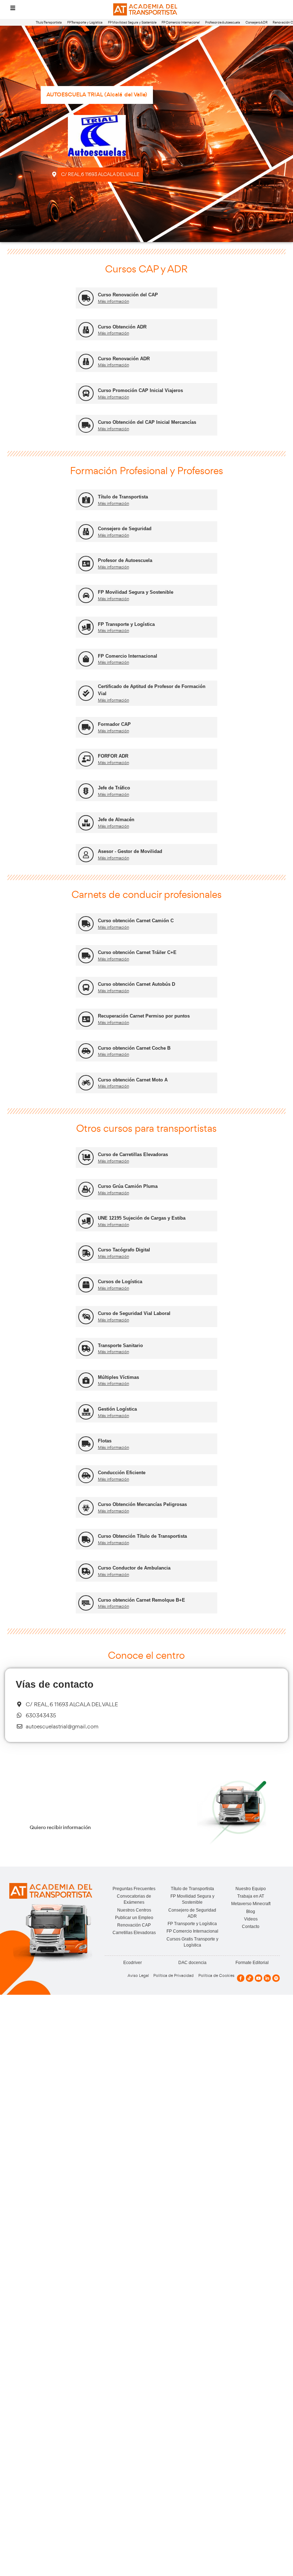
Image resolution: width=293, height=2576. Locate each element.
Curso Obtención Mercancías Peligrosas (142, 1504)
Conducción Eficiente (122, 1473)
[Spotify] (276, 1978)
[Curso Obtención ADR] (86, 330)
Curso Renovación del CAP (128, 295)
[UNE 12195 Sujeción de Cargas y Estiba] (86, 1221)
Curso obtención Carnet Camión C (136, 921)
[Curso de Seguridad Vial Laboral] (86, 1317)
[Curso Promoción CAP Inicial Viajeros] (86, 393)
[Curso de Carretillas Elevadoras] (86, 1157)
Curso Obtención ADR (122, 327)
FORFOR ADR (113, 756)
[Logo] (146, 9)
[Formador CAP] (86, 727)
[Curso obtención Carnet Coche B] (86, 1051)
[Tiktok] (250, 1978)
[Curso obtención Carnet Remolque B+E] (86, 1603)
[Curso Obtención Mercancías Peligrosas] (86, 1508)
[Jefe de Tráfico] (86, 791)
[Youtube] (259, 1978)
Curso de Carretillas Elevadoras (133, 1154)
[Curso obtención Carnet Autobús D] (86, 987)
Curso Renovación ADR (124, 359)
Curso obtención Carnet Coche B (134, 1048)
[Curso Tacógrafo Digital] (86, 1253)
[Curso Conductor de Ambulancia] (86, 1571)
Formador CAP (114, 724)
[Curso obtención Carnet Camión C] (86, 924)
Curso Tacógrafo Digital (124, 1250)
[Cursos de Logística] (86, 1285)
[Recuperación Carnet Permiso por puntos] (86, 1019)
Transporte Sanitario (120, 1345)
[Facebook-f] (241, 1978)
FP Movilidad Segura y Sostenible (132, 22)
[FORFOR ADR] (86, 759)
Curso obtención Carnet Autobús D (136, 984)
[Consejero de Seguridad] (86, 532)
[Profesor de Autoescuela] (86, 564)
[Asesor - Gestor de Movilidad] (86, 855)
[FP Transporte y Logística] (86, 627)
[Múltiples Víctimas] (86, 1380)
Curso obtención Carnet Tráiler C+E (137, 952)
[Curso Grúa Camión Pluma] (86, 1189)
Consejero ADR (257, 22)
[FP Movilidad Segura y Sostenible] (86, 595)
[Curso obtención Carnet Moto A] (86, 1083)
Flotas (105, 1441)
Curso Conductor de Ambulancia (134, 1568)
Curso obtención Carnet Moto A (133, 1080)
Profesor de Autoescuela (223, 22)
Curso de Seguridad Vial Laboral (134, 1313)
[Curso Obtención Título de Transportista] (86, 1539)
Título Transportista (49, 22)
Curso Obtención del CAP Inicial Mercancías (147, 422)
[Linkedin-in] (267, 1978)
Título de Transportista (123, 497)
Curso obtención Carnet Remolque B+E (141, 1600)
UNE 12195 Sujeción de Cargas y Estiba (142, 1218)
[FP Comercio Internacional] (86, 659)
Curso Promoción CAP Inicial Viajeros (140, 390)
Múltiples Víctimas (118, 1377)
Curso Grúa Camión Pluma (128, 1186)
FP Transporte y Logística (85, 22)
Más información (113, 301)
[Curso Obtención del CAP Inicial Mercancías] (86, 425)
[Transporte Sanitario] (86, 1348)
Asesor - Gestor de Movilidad (130, 851)
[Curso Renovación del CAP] (86, 298)
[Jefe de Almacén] (86, 823)
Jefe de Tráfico (114, 788)
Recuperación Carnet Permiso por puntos (144, 1016)
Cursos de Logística (120, 1282)
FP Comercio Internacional (181, 22)
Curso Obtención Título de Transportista (142, 1536)
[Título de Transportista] (86, 500)
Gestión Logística (117, 1409)
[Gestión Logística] (86, 1412)
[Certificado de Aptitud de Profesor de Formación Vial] (86, 693)
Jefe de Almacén (116, 820)
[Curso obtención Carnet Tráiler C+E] (86, 956)
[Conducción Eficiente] (86, 1476)
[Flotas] (86, 1444)
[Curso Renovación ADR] (86, 361)
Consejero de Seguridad (125, 529)
